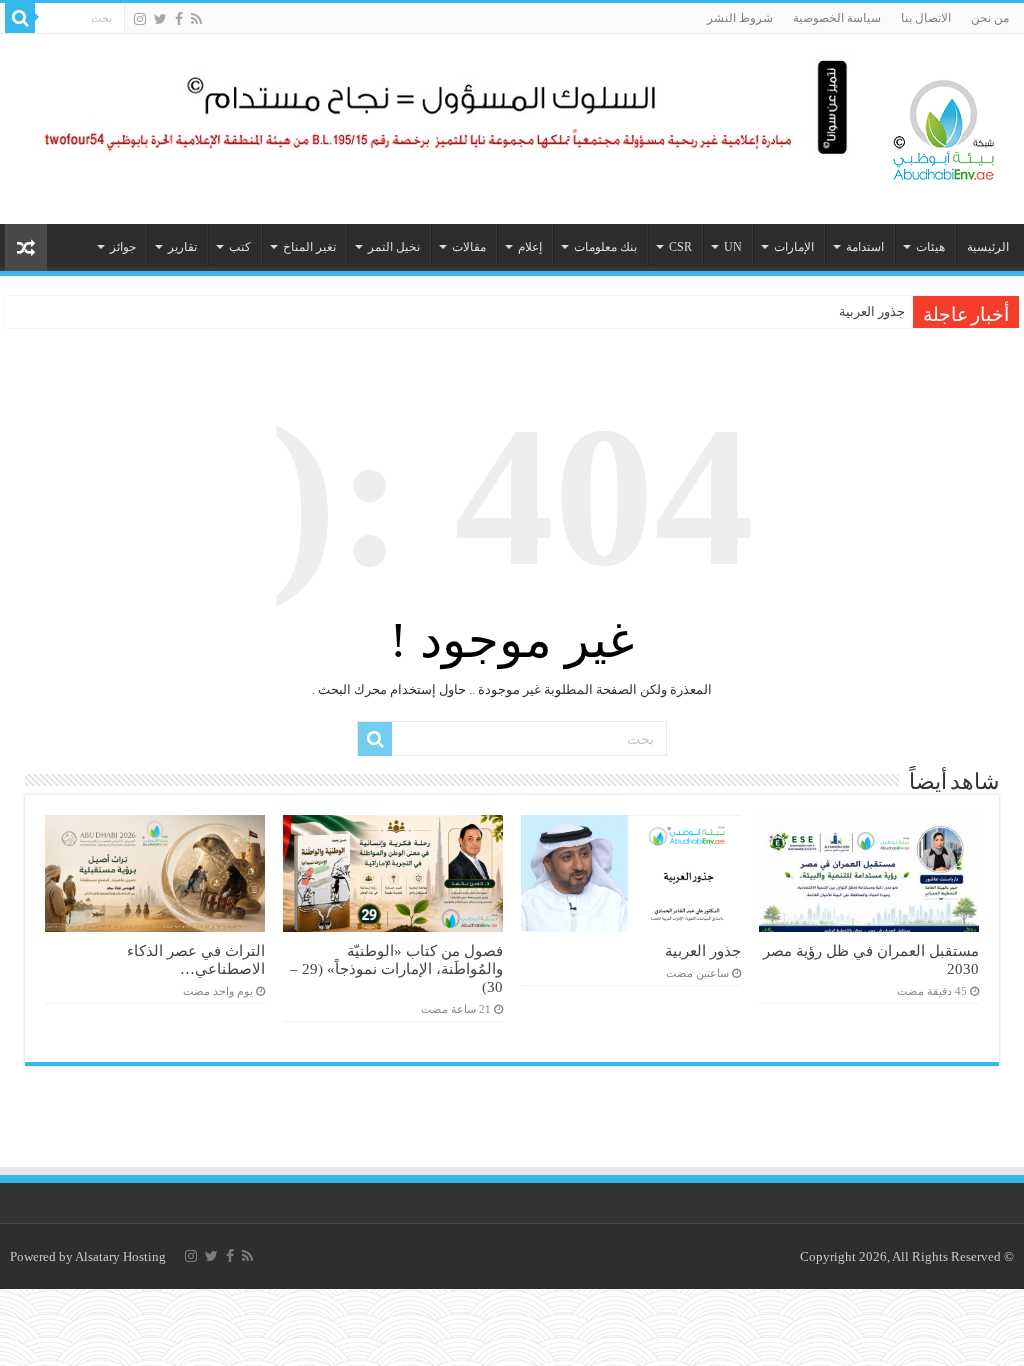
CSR (680, 247)
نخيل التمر (394, 247)
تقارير (182, 247)
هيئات (930, 247)
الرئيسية (988, 247)
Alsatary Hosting (120, 1256)
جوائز (123, 247)
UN (733, 247)
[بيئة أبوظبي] (944, 125)
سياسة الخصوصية (837, 18)
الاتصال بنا (926, 18)
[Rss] (196, 19)
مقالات (469, 247)
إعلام (530, 247)
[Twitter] (160, 19)
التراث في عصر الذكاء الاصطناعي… (196, 959)
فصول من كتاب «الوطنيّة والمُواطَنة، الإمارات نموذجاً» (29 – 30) (396, 968)
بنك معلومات (605, 247)
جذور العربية (872, 311)
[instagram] (140, 19)
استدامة (865, 247)
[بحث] (20, 18)
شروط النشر (740, 18)
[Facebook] (179, 19)
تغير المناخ (309, 247)
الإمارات (794, 247)
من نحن (990, 18)
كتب (240, 247)
